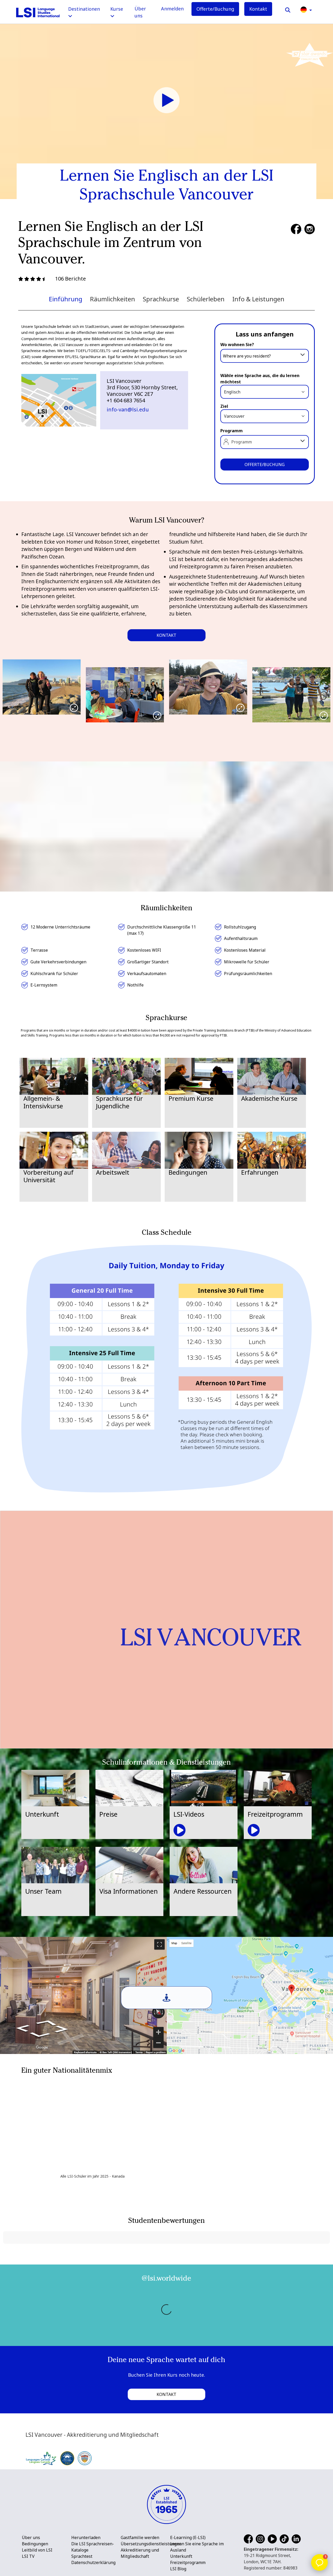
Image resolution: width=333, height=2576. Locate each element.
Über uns (140, 12)
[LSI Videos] (166, 100)
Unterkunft (181, 2556)
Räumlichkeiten (113, 299)
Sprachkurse (161, 299)
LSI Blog (178, 2569)
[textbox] (265, 356)
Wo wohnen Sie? (237, 345)
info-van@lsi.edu (128, 409)
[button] (306, 9)
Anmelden (172, 9)
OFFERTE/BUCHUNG (265, 465)
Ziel (224, 406)
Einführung (66, 299)
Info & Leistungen (258, 299)
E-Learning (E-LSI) (188, 2537)
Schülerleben (206, 299)
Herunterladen (86, 2537)
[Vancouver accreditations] (59, 2458)
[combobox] (265, 355)
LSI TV (28, 2556)
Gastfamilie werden (140, 2537)
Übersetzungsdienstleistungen (151, 2544)
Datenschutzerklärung (93, 2562)
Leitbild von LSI (37, 2550)
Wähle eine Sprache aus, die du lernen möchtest (260, 379)
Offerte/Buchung (215, 9)
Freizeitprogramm (188, 2562)
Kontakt (258, 9)
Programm (232, 431)
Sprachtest (82, 2556)
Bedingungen (35, 2544)
